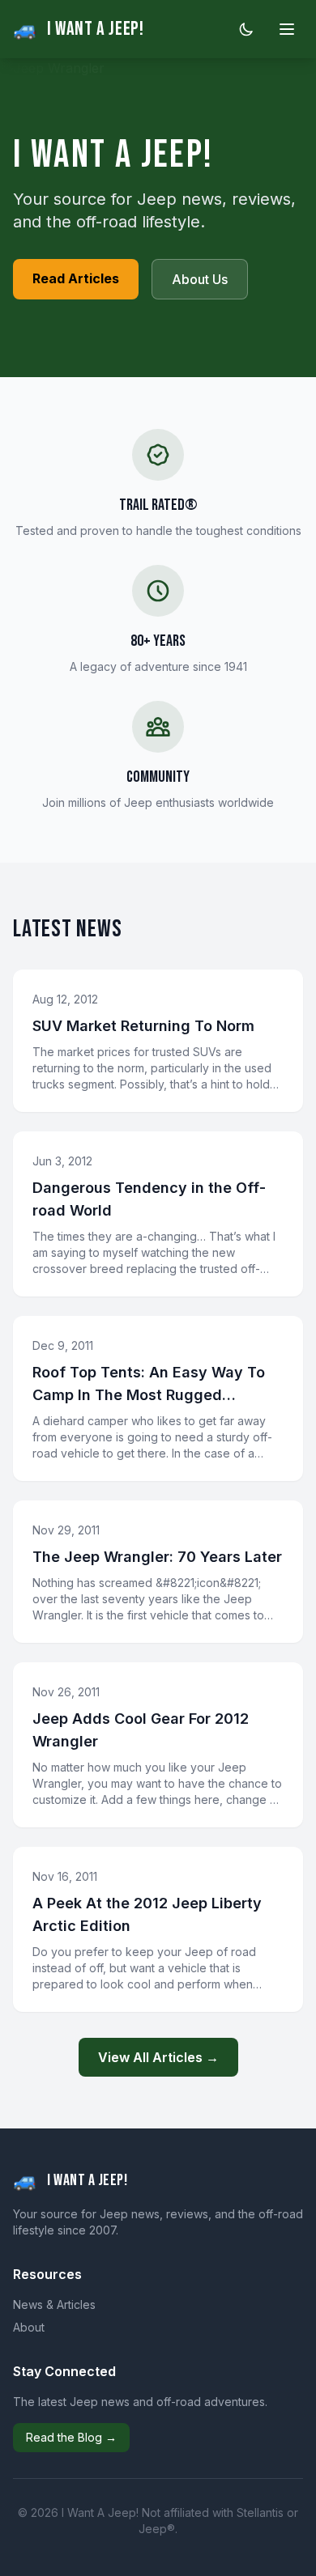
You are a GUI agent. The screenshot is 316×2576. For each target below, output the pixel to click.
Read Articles (76, 278)
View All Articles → (158, 2057)
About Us (200, 279)
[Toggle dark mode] (246, 29)
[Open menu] (287, 29)
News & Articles (54, 2304)
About (29, 2327)
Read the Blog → (71, 2437)
